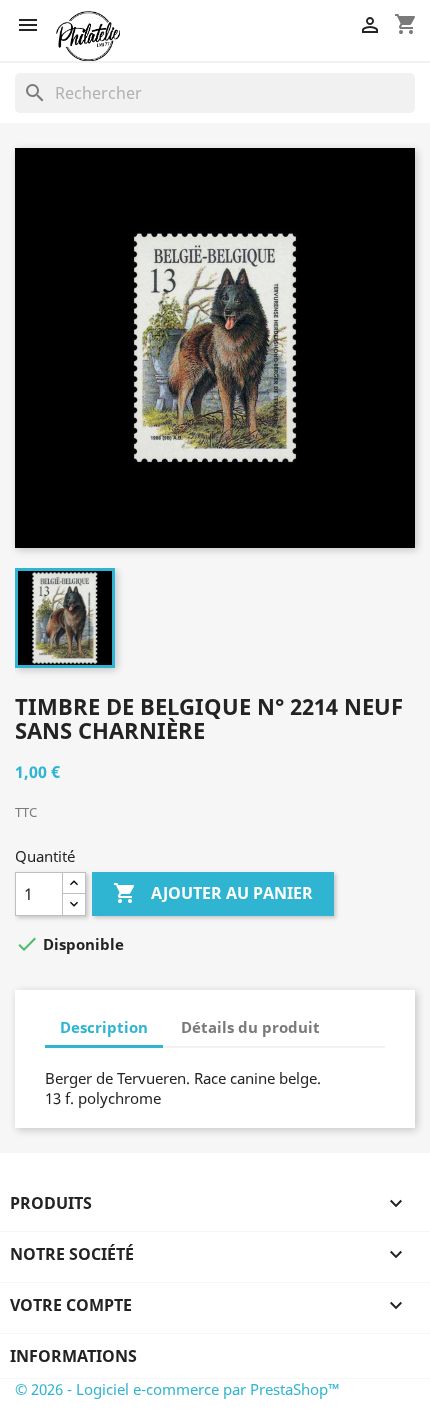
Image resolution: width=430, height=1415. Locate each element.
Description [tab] (104, 1027)
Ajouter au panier (213, 893)
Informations (73, 1356)
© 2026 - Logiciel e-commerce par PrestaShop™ (177, 1389)
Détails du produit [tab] (250, 1027)
